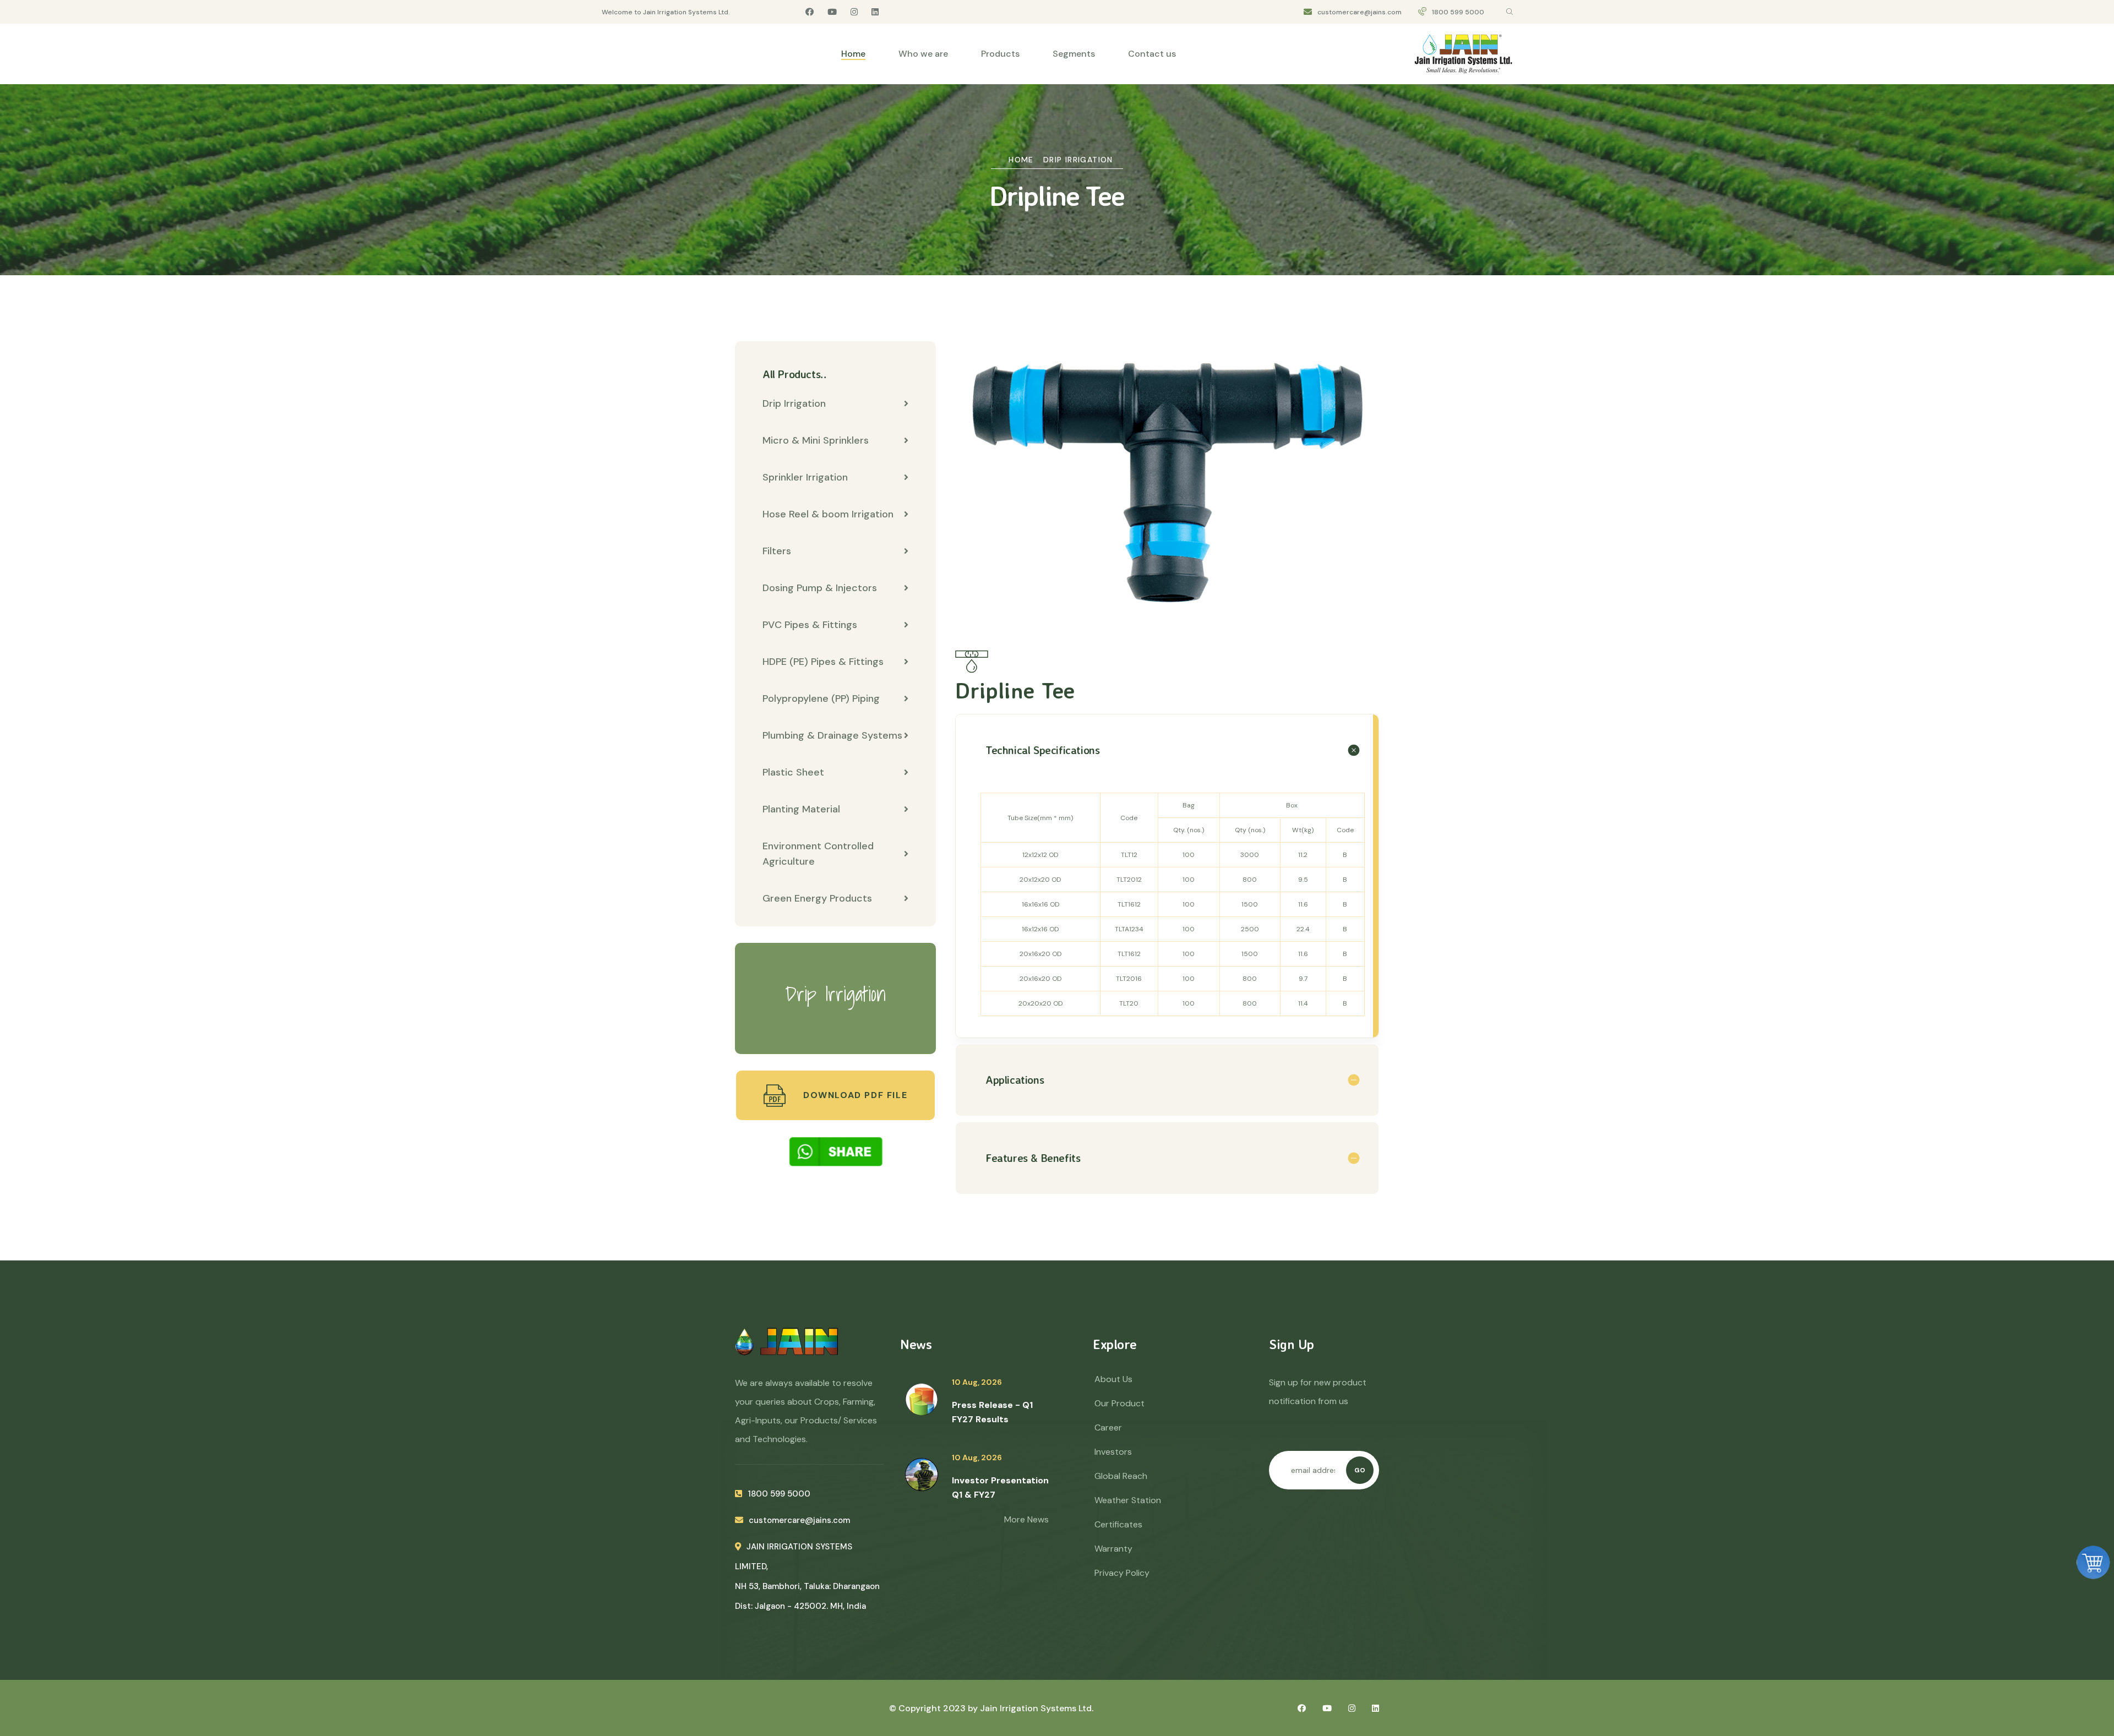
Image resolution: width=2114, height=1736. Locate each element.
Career (1108, 1427)
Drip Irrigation (1078, 160)
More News (1026, 1519)
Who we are (923, 54)
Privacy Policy (1122, 1573)
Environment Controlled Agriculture (818, 854)
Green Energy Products (817, 898)
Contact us (1152, 54)
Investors (1113, 1452)
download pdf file (854, 1095)
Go (1360, 1470)
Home (853, 54)
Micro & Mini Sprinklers (816, 440)
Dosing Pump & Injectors (820, 588)
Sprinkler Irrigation (805, 477)
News (916, 1344)
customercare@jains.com (1360, 12)
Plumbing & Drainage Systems (832, 735)
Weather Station (1128, 1500)
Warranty (1113, 1549)
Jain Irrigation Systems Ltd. (1037, 1708)
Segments (1074, 54)
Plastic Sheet (793, 772)
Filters (777, 551)
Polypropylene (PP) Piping (821, 698)
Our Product (1119, 1403)
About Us (1113, 1379)
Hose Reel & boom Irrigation (828, 514)
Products (1000, 54)
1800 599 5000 (1458, 12)
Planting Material (801, 809)
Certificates (1118, 1524)
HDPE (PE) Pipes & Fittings (823, 662)
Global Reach (1121, 1476)
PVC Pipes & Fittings (810, 625)
